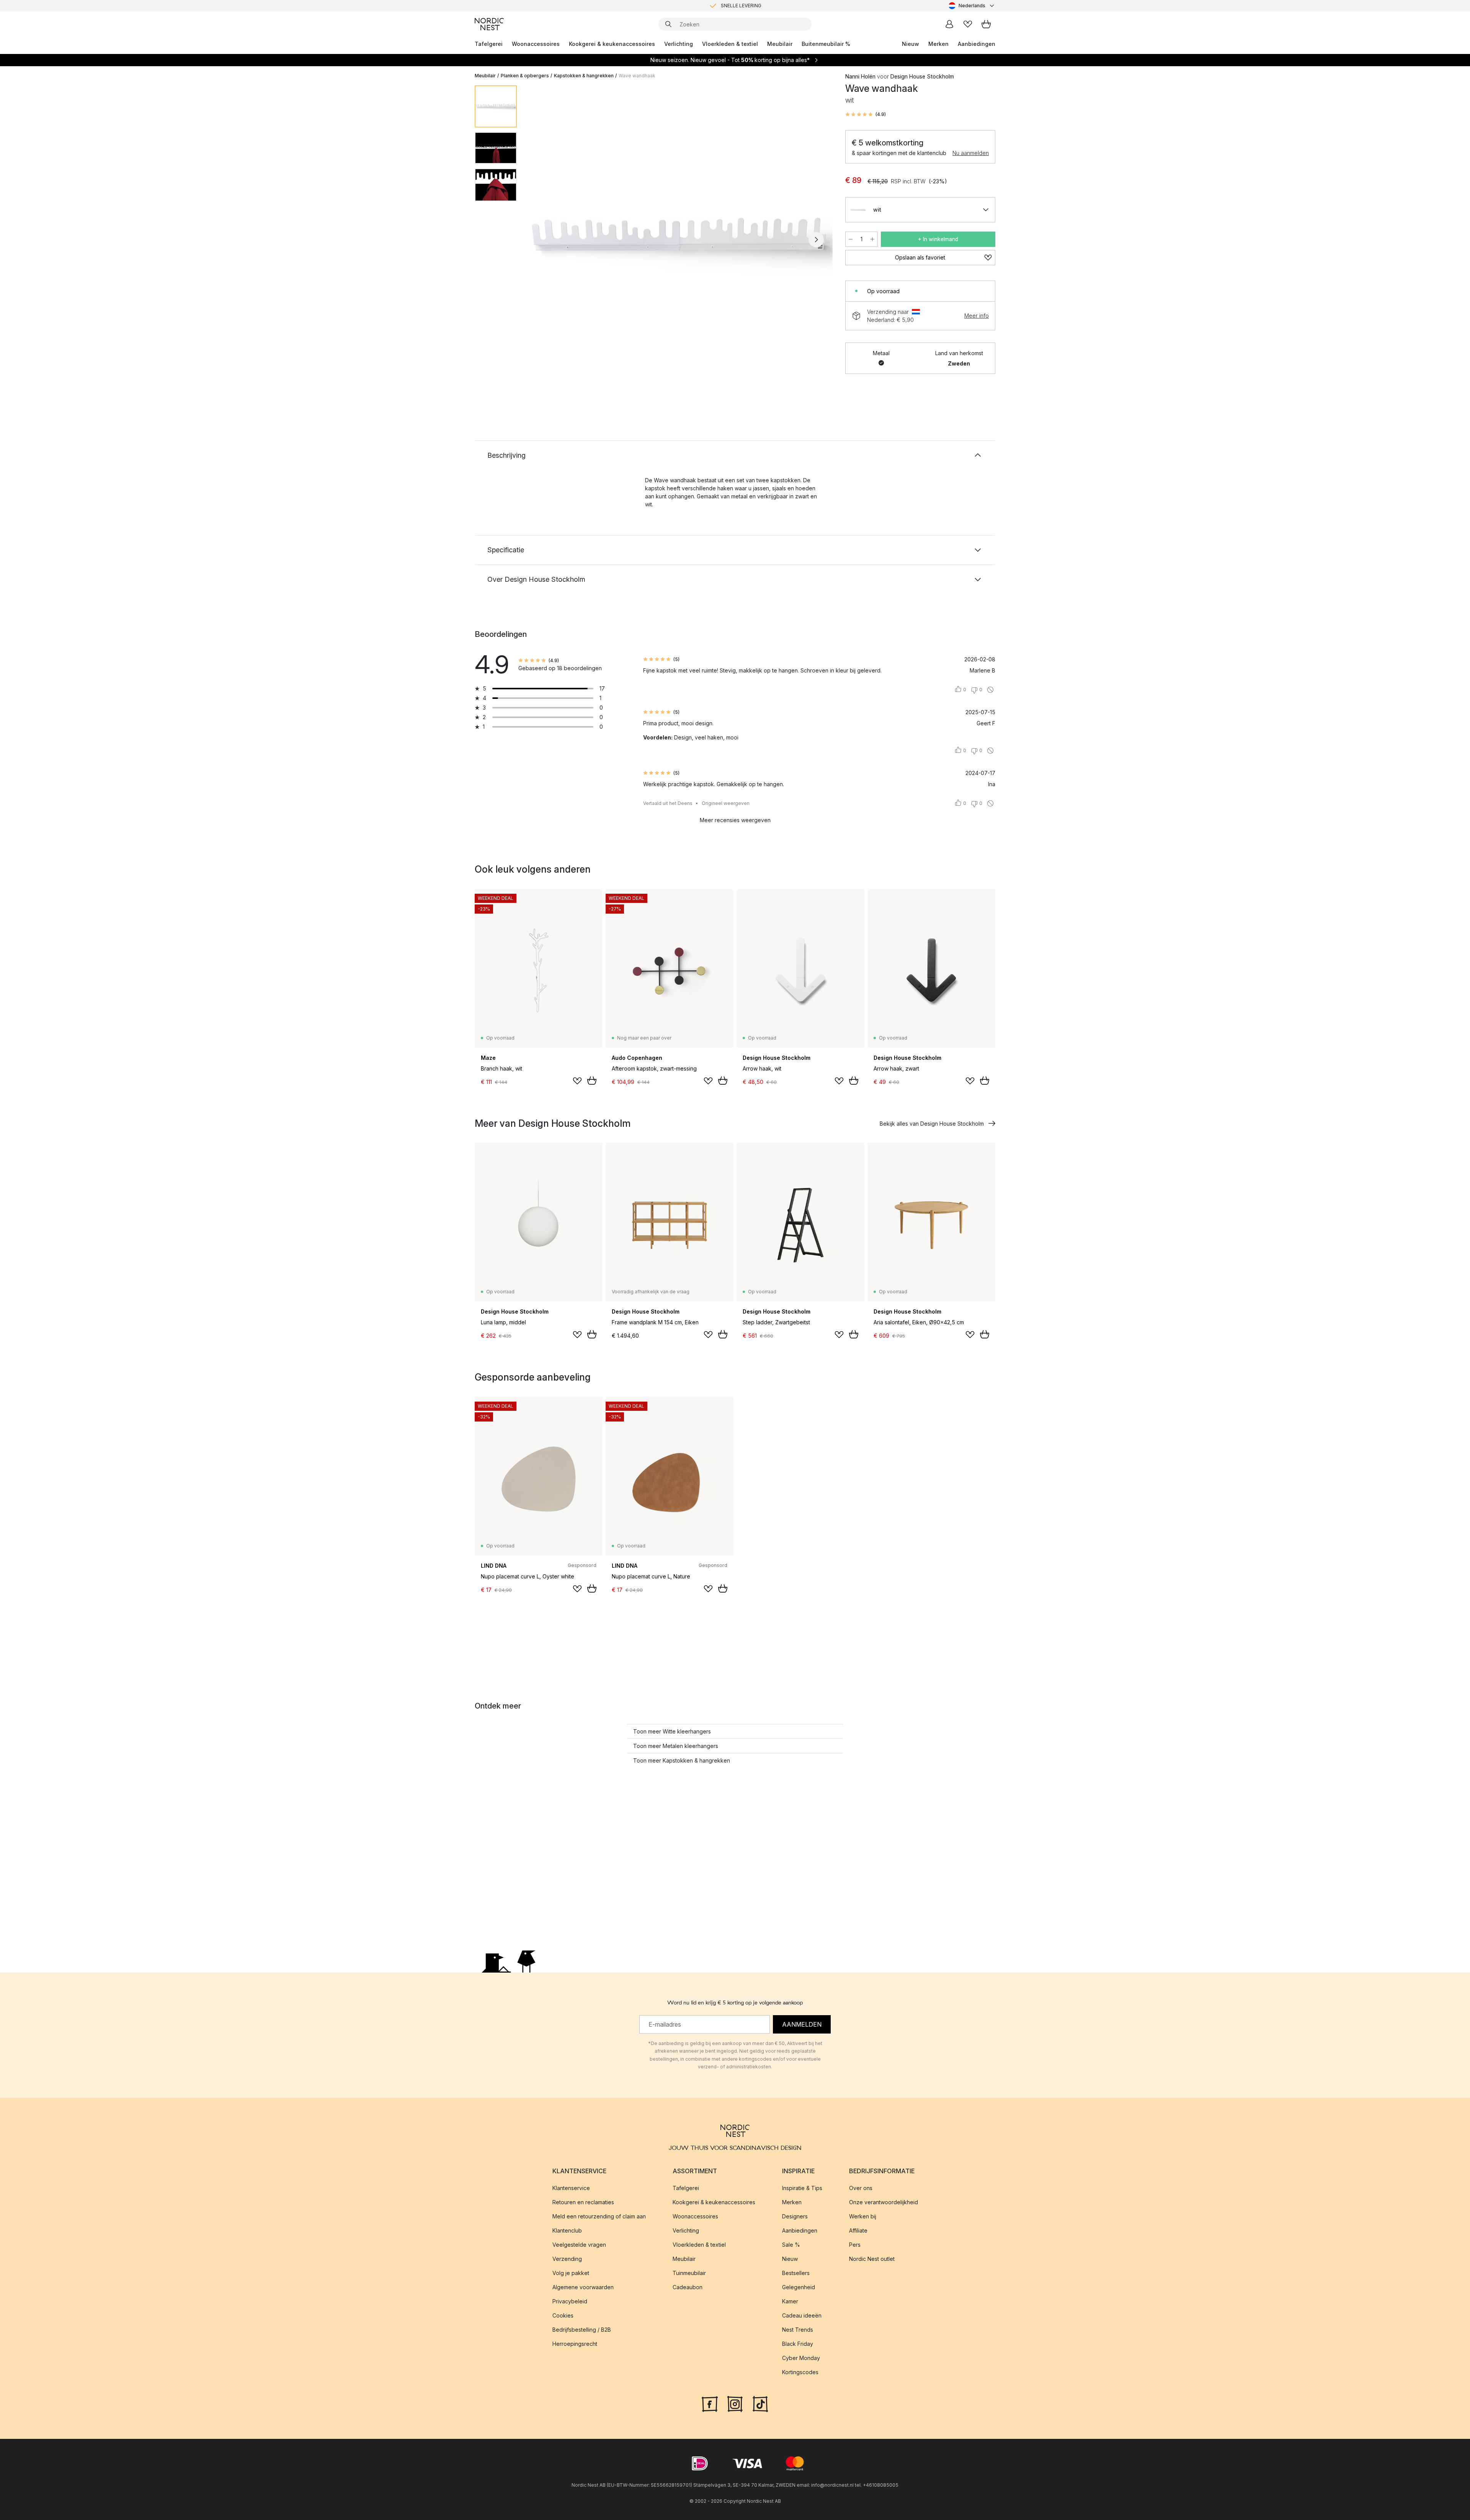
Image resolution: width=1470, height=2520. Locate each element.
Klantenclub (567, 2230)
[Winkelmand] (986, 24)
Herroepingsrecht (575, 2344)
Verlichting (679, 44)
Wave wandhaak (637, 76)
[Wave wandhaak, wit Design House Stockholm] (679, 238)
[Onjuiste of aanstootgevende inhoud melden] (990, 690)
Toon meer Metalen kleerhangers (676, 1746)
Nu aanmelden (971, 153)
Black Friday (798, 2344)
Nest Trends (798, 2330)
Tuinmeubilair (689, 2273)
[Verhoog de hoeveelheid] (872, 239)
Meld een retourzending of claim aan (599, 2216)
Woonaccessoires (536, 44)
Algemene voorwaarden (583, 2287)
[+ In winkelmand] (592, 1080)
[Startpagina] (489, 24)
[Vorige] (543, 240)
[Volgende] (816, 240)
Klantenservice (571, 2188)
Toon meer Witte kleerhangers (672, 1731)
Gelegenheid (799, 2287)
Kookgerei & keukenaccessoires (612, 44)
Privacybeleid (570, 2301)
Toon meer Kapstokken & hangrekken (682, 1760)
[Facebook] (710, 2403)
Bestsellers (796, 2273)
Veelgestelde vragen (579, 2245)
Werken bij (863, 2216)
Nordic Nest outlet (872, 2259)
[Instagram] (735, 2403)
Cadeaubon (688, 2287)
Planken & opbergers (525, 76)
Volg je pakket (571, 2273)
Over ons (861, 2188)
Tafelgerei (489, 44)
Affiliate (858, 2230)
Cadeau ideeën (802, 2315)
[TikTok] (760, 2403)
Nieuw (911, 44)
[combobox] (972, 6)
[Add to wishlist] (577, 1081)
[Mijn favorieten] (968, 24)
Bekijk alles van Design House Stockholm (932, 1124)
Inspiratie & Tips (802, 2188)
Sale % (791, 2245)
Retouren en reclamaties (583, 2202)
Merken (938, 44)
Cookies (563, 2315)
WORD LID (767, 6)
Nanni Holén (860, 76)
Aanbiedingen (977, 44)
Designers (795, 2216)
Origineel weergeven (726, 803)
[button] (866, 114)
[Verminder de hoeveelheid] (851, 239)
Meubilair (780, 44)
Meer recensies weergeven (735, 820)
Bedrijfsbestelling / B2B (582, 2330)
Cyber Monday (801, 2358)
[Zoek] (668, 24)
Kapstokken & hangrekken (584, 76)
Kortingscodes (800, 2372)
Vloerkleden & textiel (730, 44)
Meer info (977, 316)
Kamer (790, 2301)
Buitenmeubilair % (826, 44)
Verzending (567, 2259)
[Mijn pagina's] (949, 24)
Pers (855, 2245)
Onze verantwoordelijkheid (884, 2202)
